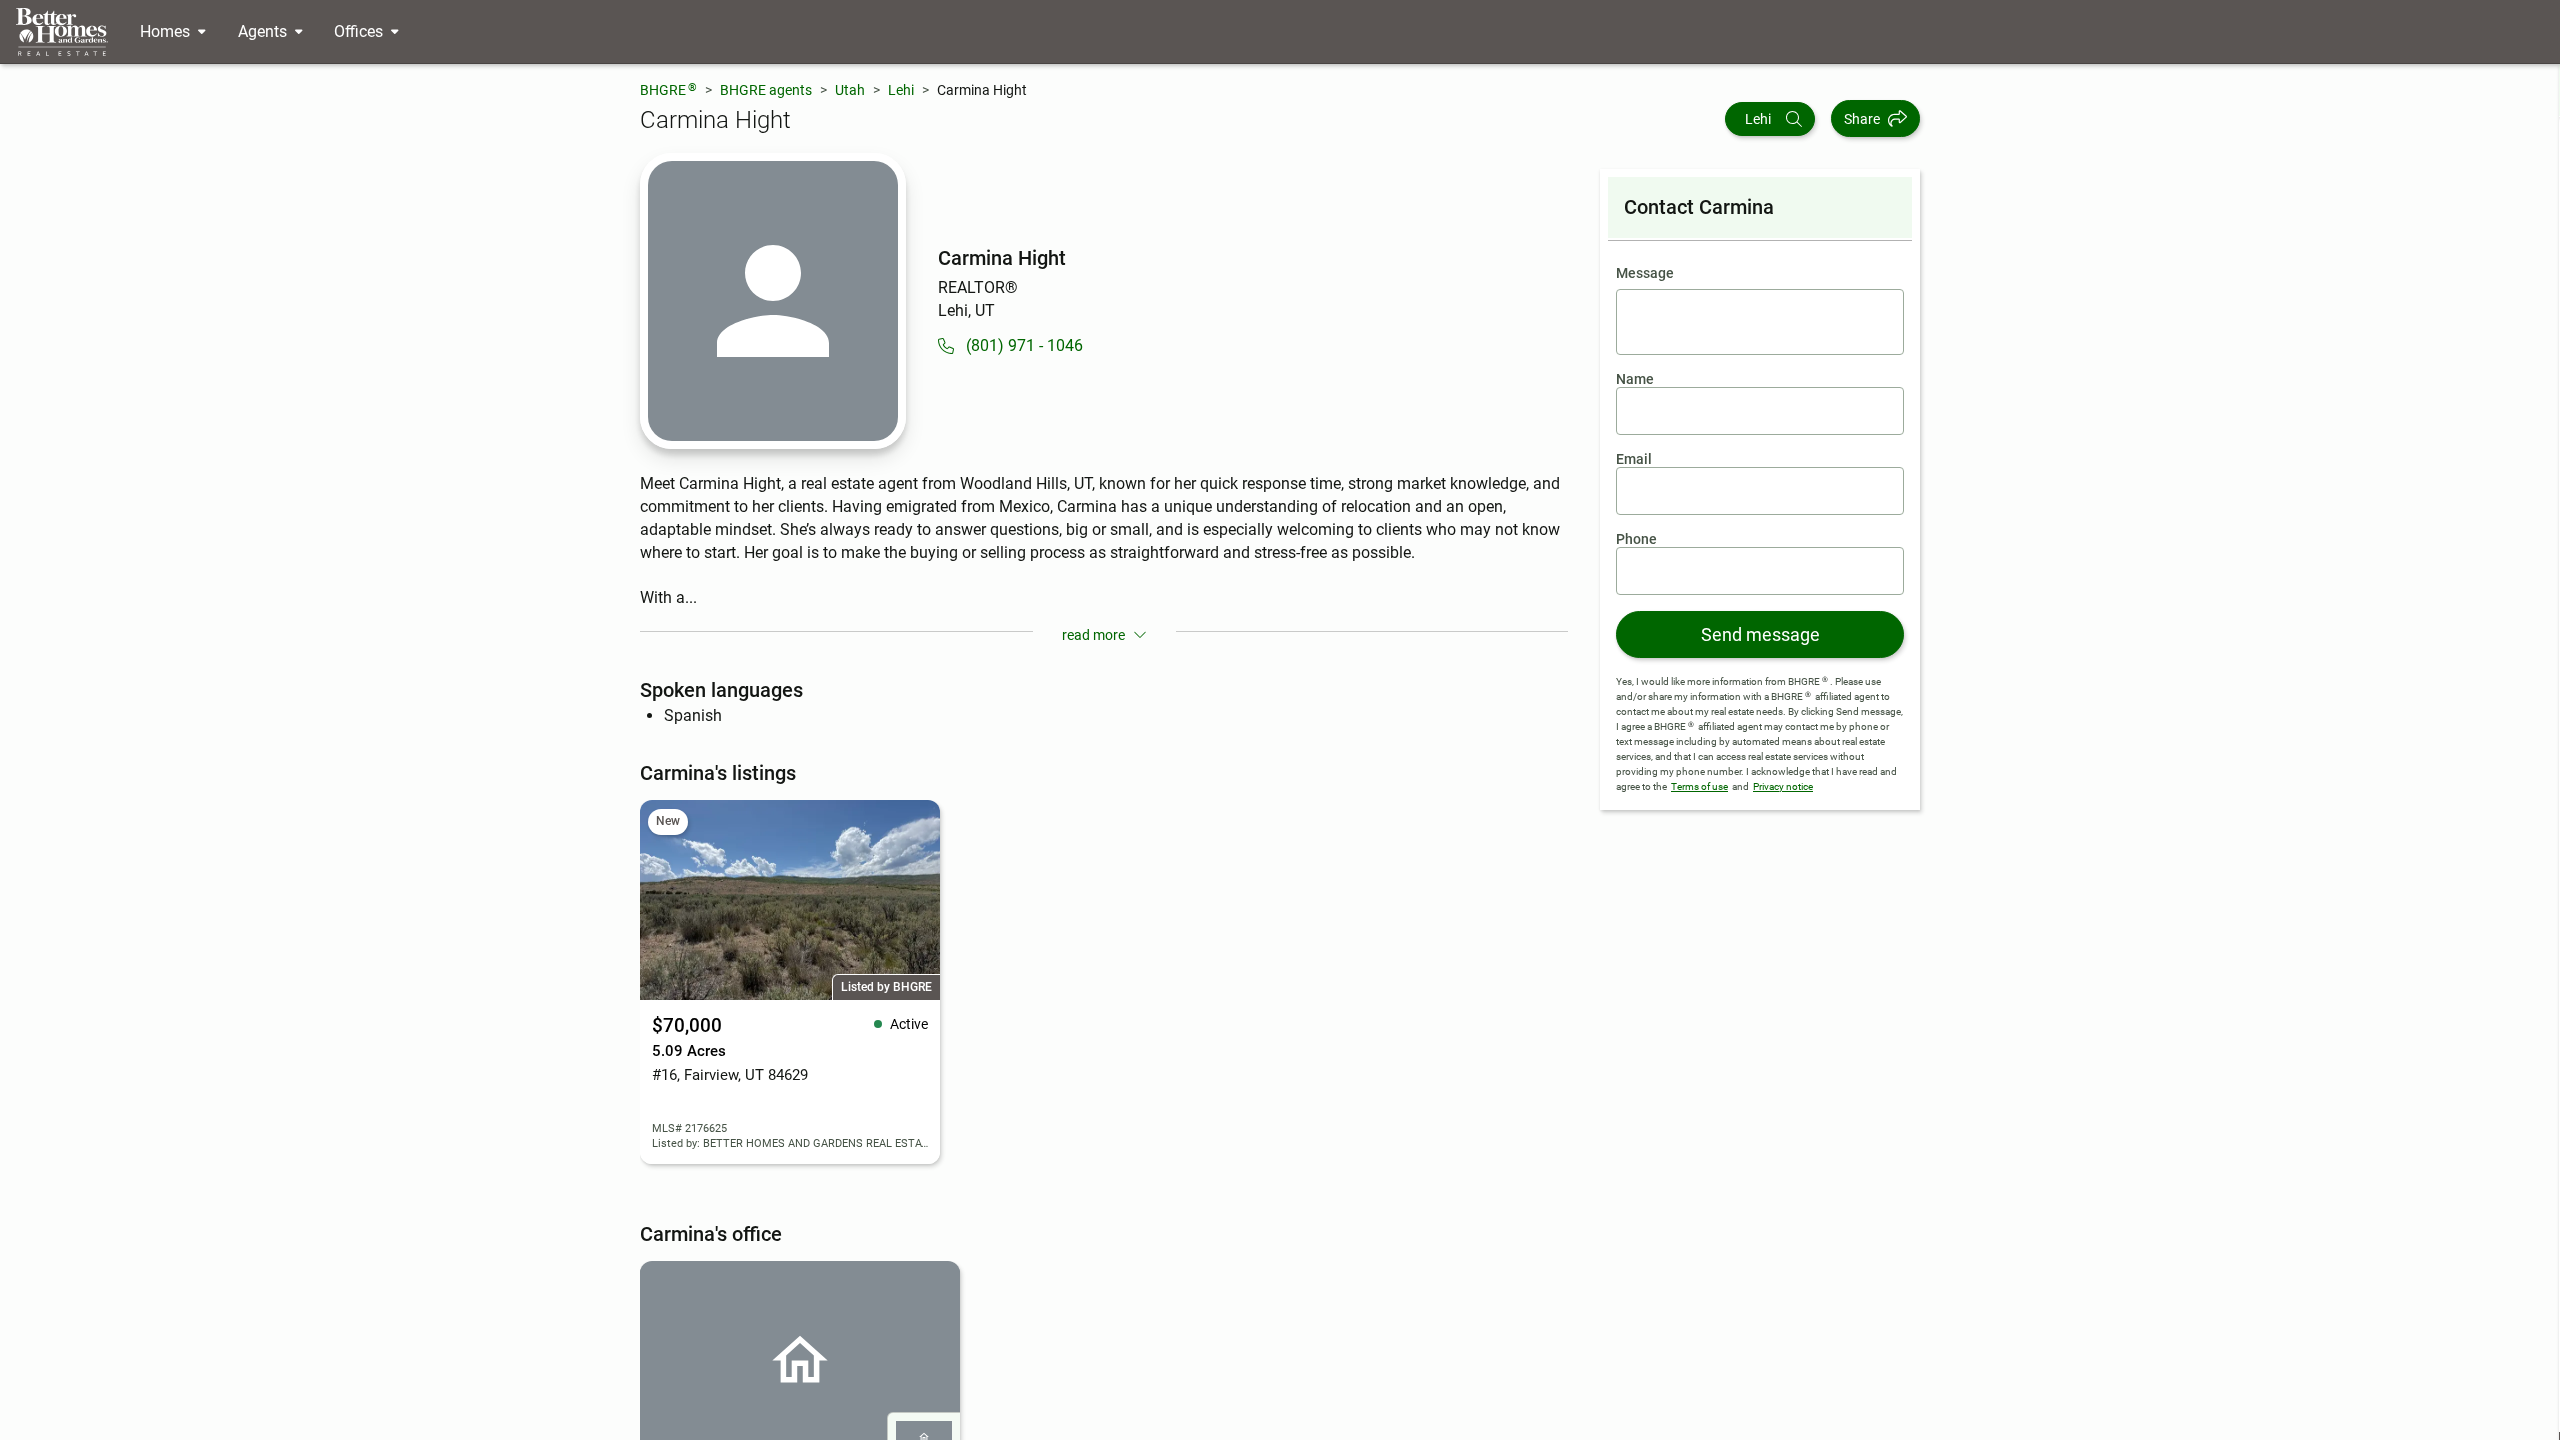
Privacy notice (1783, 786)
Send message (1760, 634)
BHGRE (668, 89)
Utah (850, 90)
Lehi (901, 90)
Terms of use (1699, 786)
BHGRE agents (766, 90)
